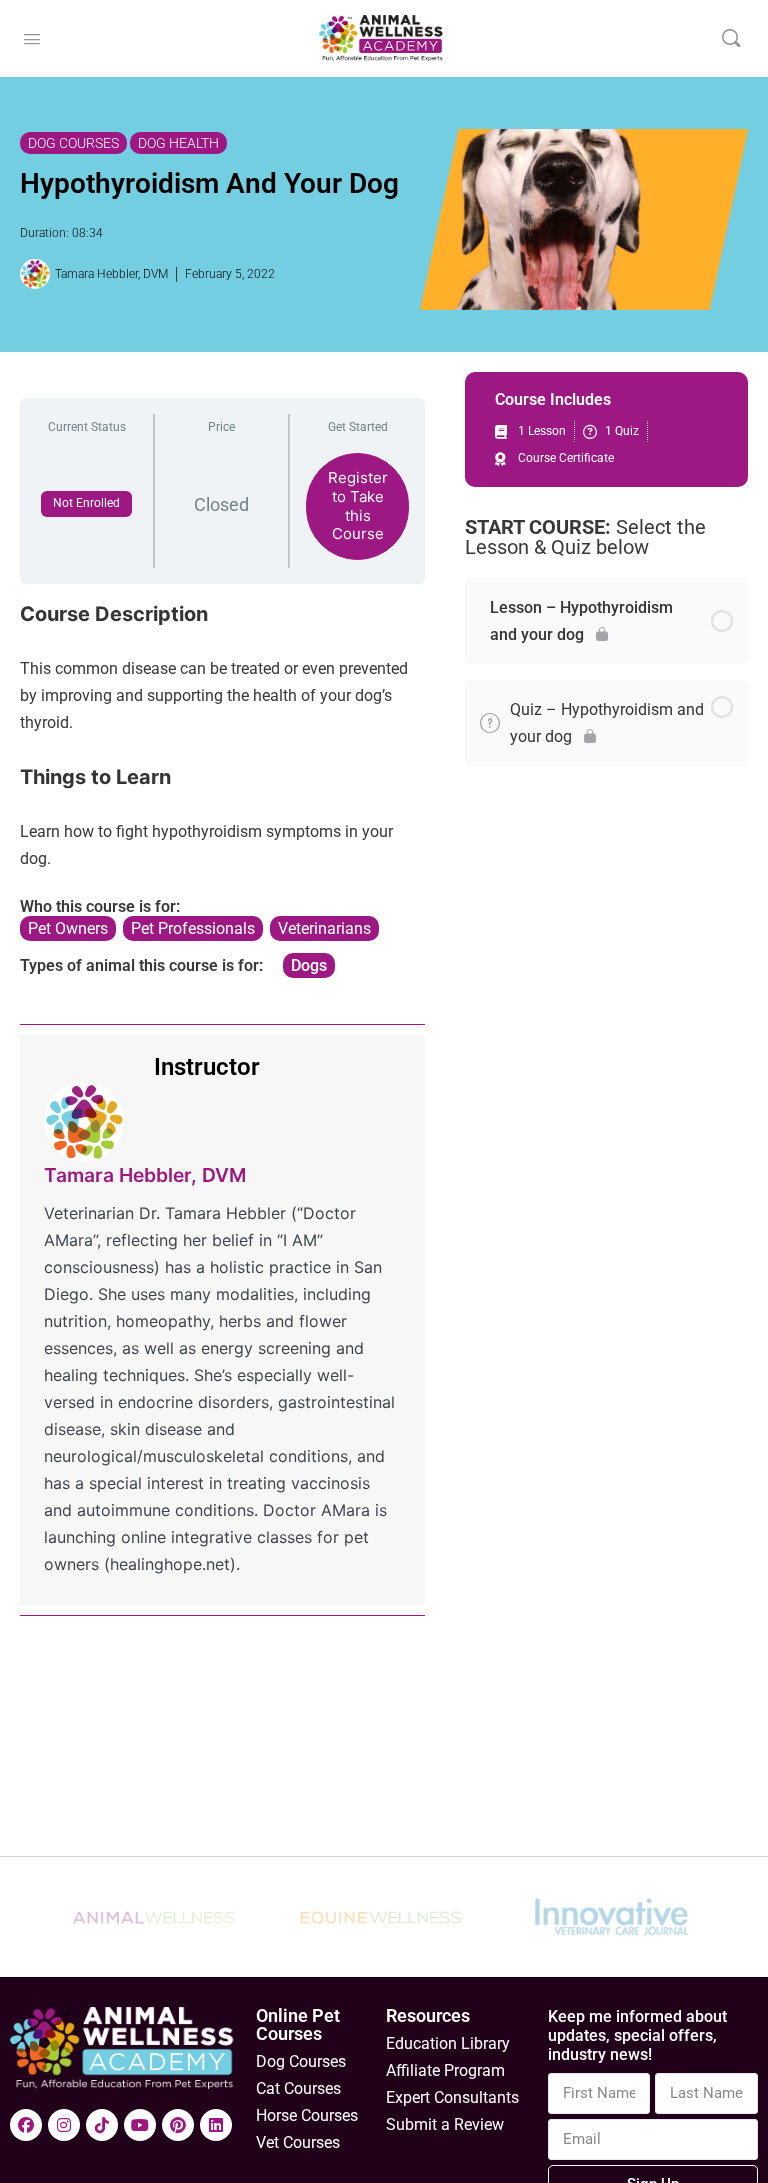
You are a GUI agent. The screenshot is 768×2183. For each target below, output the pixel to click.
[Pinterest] (178, 2125)
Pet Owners (68, 928)
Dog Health (178, 143)
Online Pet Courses (298, 2024)
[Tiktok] (102, 2125)
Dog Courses (73, 143)
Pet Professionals (193, 928)
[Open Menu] (32, 37)
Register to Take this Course (358, 505)
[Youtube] (140, 2125)
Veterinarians (324, 928)
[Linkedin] (216, 2125)
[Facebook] (26, 2125)
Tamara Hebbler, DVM (145, 1175)
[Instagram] (64, 2125)
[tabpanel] (222, 789)
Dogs (309, 965)
